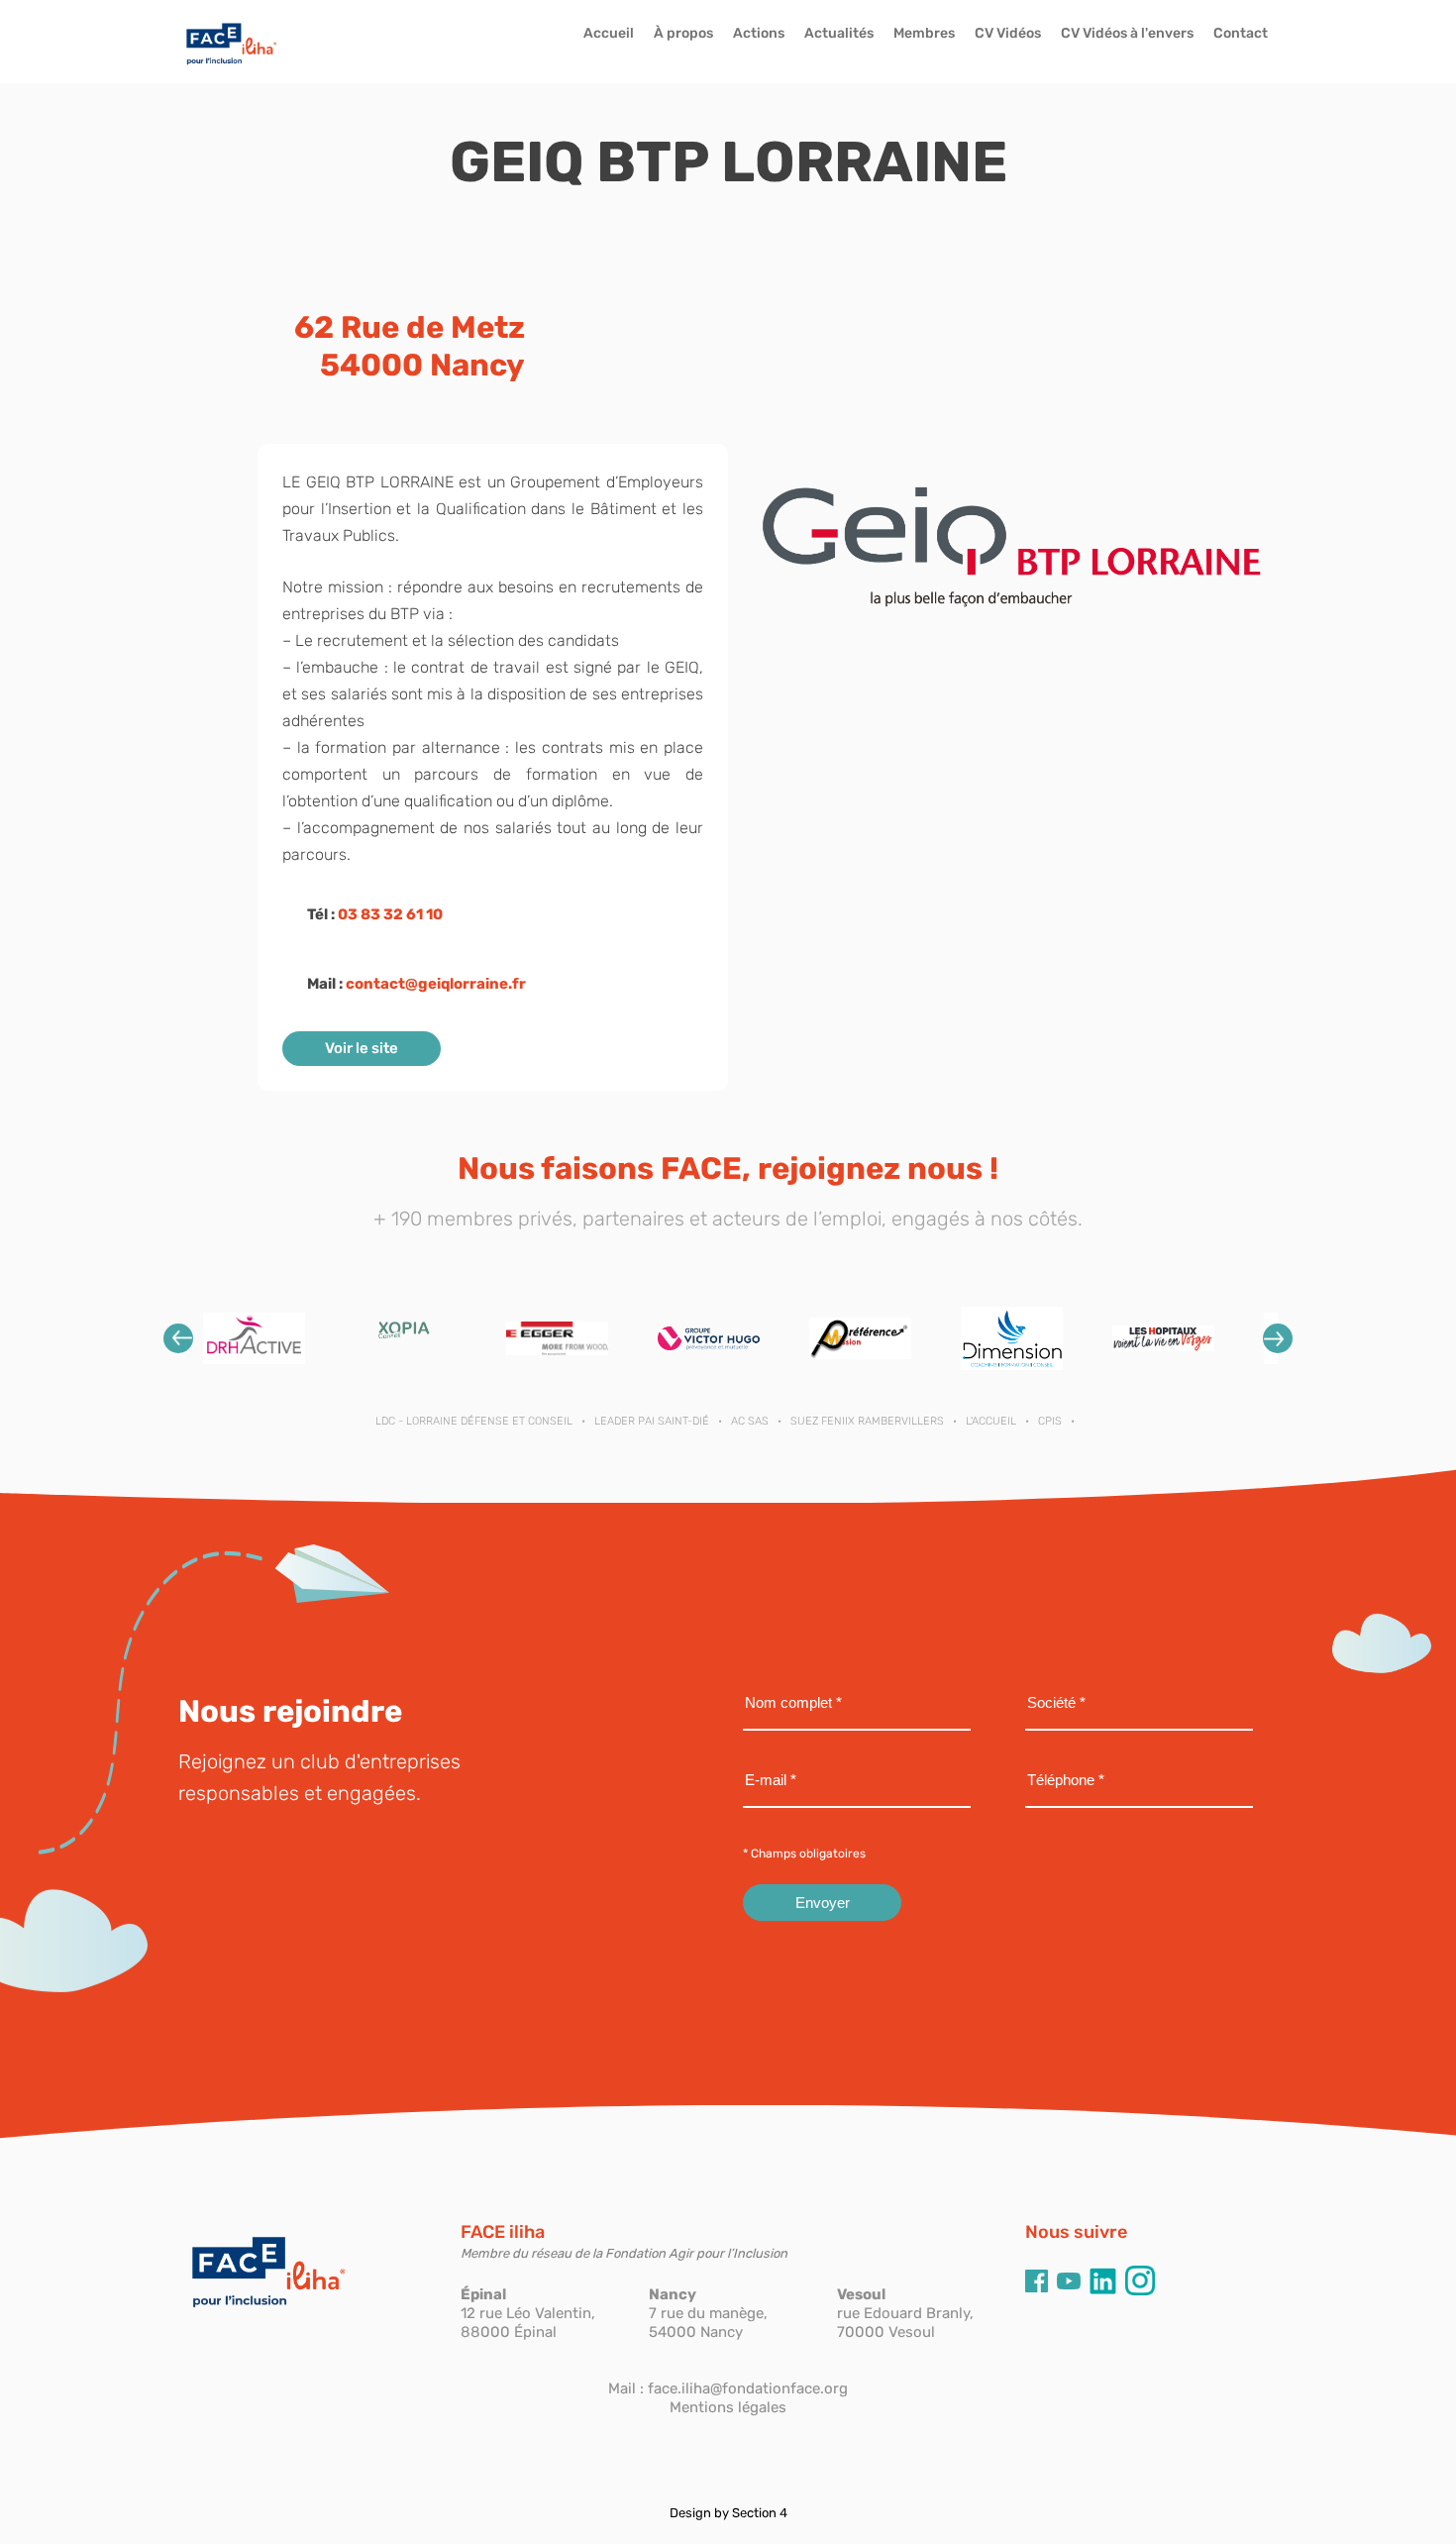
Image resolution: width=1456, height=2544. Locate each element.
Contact (1241, 33)
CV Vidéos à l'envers (1127, 33)
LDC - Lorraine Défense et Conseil (474, 1421)
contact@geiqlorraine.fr (436, 984)
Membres (924, 33)
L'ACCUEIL (991, 1421)
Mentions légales (728, 2407)
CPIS (1050, 1421)
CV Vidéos (1008, 33)
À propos (683, 33)
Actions (759, 33)
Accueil (609, 33)
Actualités (839, 33)
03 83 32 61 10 (390, 914)
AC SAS (750, 1421)
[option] (254, 1338)
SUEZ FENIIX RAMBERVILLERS (867, 1421)
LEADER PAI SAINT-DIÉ (652, 1421)
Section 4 (760, 2513)
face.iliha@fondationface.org (748, 2388)
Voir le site (362, 1048)
